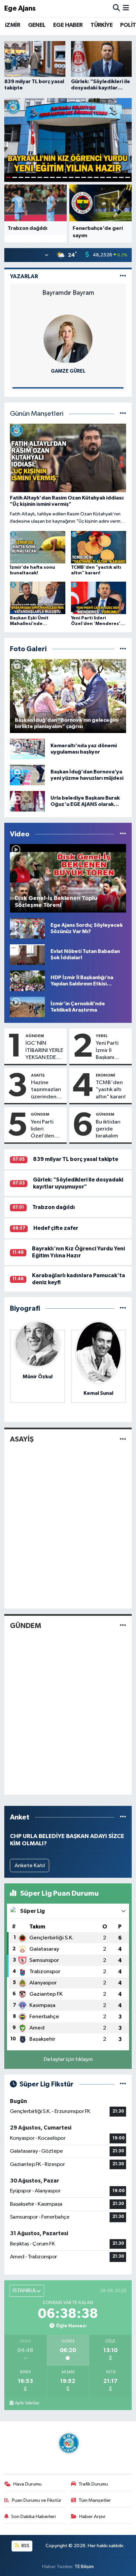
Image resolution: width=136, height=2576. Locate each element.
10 (65, 177)
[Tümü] (123, 1309)
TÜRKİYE (102, 25)
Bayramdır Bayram (68, 293)
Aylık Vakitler (27, 2403)
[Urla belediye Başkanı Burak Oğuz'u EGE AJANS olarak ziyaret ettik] (27, 801)
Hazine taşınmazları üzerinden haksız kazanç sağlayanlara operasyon (47, 1090)
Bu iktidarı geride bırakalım (108, 1129)
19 (121, 177)
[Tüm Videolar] (123, 834)
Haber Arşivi (92, 2517)
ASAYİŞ (38, 1075)
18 (115, 177)
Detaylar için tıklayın (68, 2059)
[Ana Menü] (126, 8)
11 (71, 177)
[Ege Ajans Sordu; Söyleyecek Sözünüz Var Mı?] (27, 928)
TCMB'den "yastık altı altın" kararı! (111, 1090)
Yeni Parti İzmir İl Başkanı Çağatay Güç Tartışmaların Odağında (112, 1051)
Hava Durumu (27, 2484)
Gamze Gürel (68, 371)
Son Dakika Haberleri (34, 2517)
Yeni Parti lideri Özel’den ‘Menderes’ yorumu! (45, 1130)
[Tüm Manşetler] (123, 414)
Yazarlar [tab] (24, 276)
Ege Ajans (20, 8)
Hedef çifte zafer (56, 1228)
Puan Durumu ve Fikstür (37, 2500)
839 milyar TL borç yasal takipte (76, 1159)
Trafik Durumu (93, 2484)
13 (84, 177)
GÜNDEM (35, 1036)
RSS (25, 2546)
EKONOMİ (105, 1075)
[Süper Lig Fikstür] (123, 2084)
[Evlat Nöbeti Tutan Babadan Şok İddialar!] (27, 954)
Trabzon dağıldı (54, 1207)
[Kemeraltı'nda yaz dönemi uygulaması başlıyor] (27, 749)
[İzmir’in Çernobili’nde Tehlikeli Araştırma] (27, 1007)
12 (77, 177)
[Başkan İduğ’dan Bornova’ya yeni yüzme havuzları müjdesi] (27, 775)
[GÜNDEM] (123, 1626)
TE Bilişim (84, 2567)
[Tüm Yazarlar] (123, 276)
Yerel (102, 1036)
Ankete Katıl (30, 1866)
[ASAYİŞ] (123, 1439)
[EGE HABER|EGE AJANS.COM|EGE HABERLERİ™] (68, 2443)
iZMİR (13, 25)
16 (102, 177)
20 (128, 177)
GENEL (37, 25)
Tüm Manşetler (95, 2500)
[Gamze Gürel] (68, 339)
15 (96, 177)
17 (109, 177)
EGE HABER (68, 25)
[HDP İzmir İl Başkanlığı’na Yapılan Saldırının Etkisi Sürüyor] (27, 981)
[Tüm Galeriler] (123, 649)
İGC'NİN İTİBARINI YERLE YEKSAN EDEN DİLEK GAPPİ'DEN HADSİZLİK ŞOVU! (44, 1051)
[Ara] (116, 8)
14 (90, 177)
